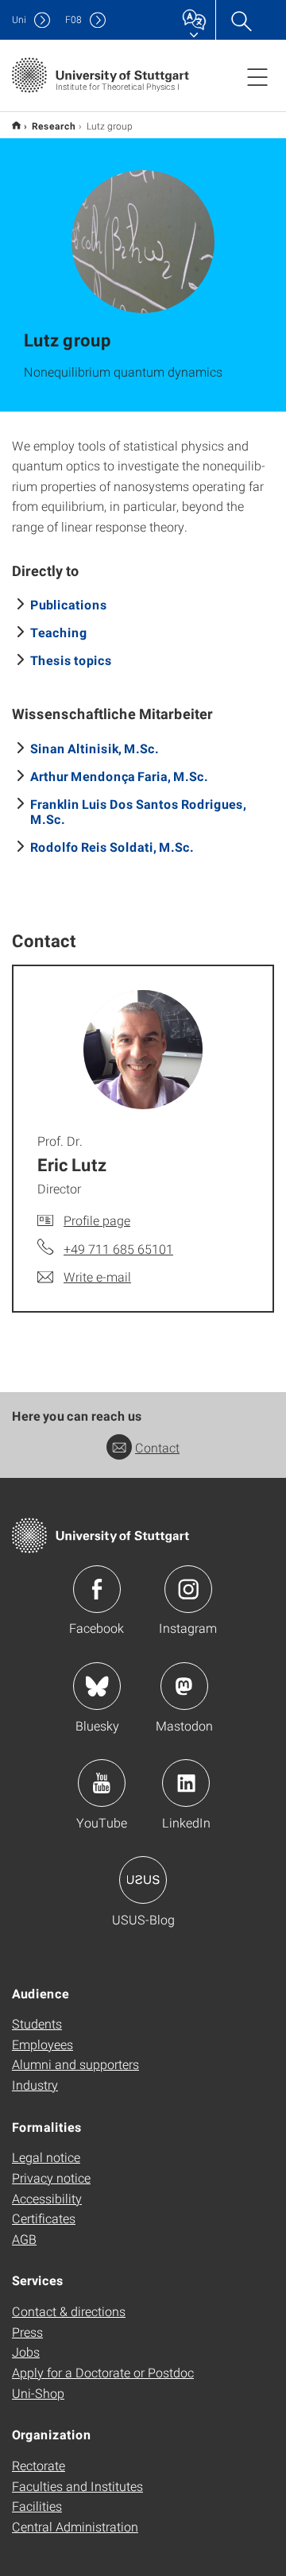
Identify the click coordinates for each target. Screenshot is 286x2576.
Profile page (97, 1220)
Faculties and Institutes (77, 2486)
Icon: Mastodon (184, 1686)
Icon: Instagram (188, 1589)
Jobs (26, 2352)
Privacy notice (51, 2178)
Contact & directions (69, 2311)
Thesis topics (71, 660)
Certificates (44, 2218)
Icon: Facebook (97, 1589)
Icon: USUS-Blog (143, 1880)
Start (16, 125)
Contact (157, 1447)
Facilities (37, 2506)
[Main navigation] (257, 76)
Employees (43, 2044)
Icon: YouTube (102, 1783)
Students (37, 2023)
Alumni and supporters (75, 2064)
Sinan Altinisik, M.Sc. (95, 748)
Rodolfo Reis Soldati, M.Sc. (112, 847)
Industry (35, 2085)
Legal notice (46, 2157)
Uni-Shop (38, 2393)
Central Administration (75, 2526)
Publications (69, 604)
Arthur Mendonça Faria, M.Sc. (119, 776)
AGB (24, 2239)
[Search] (241, 20)
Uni (19, 19)
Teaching (59, 632)
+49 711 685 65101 (118, 1249)
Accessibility (47, 2198)
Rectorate (39, 2465)
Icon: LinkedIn (186, 1783)
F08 (73, 19)
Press (27, 2332)
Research (54, 126)
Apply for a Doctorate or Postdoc (103, 2372)
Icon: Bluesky (97, 1686)
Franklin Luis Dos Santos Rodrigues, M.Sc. (138, 811)
